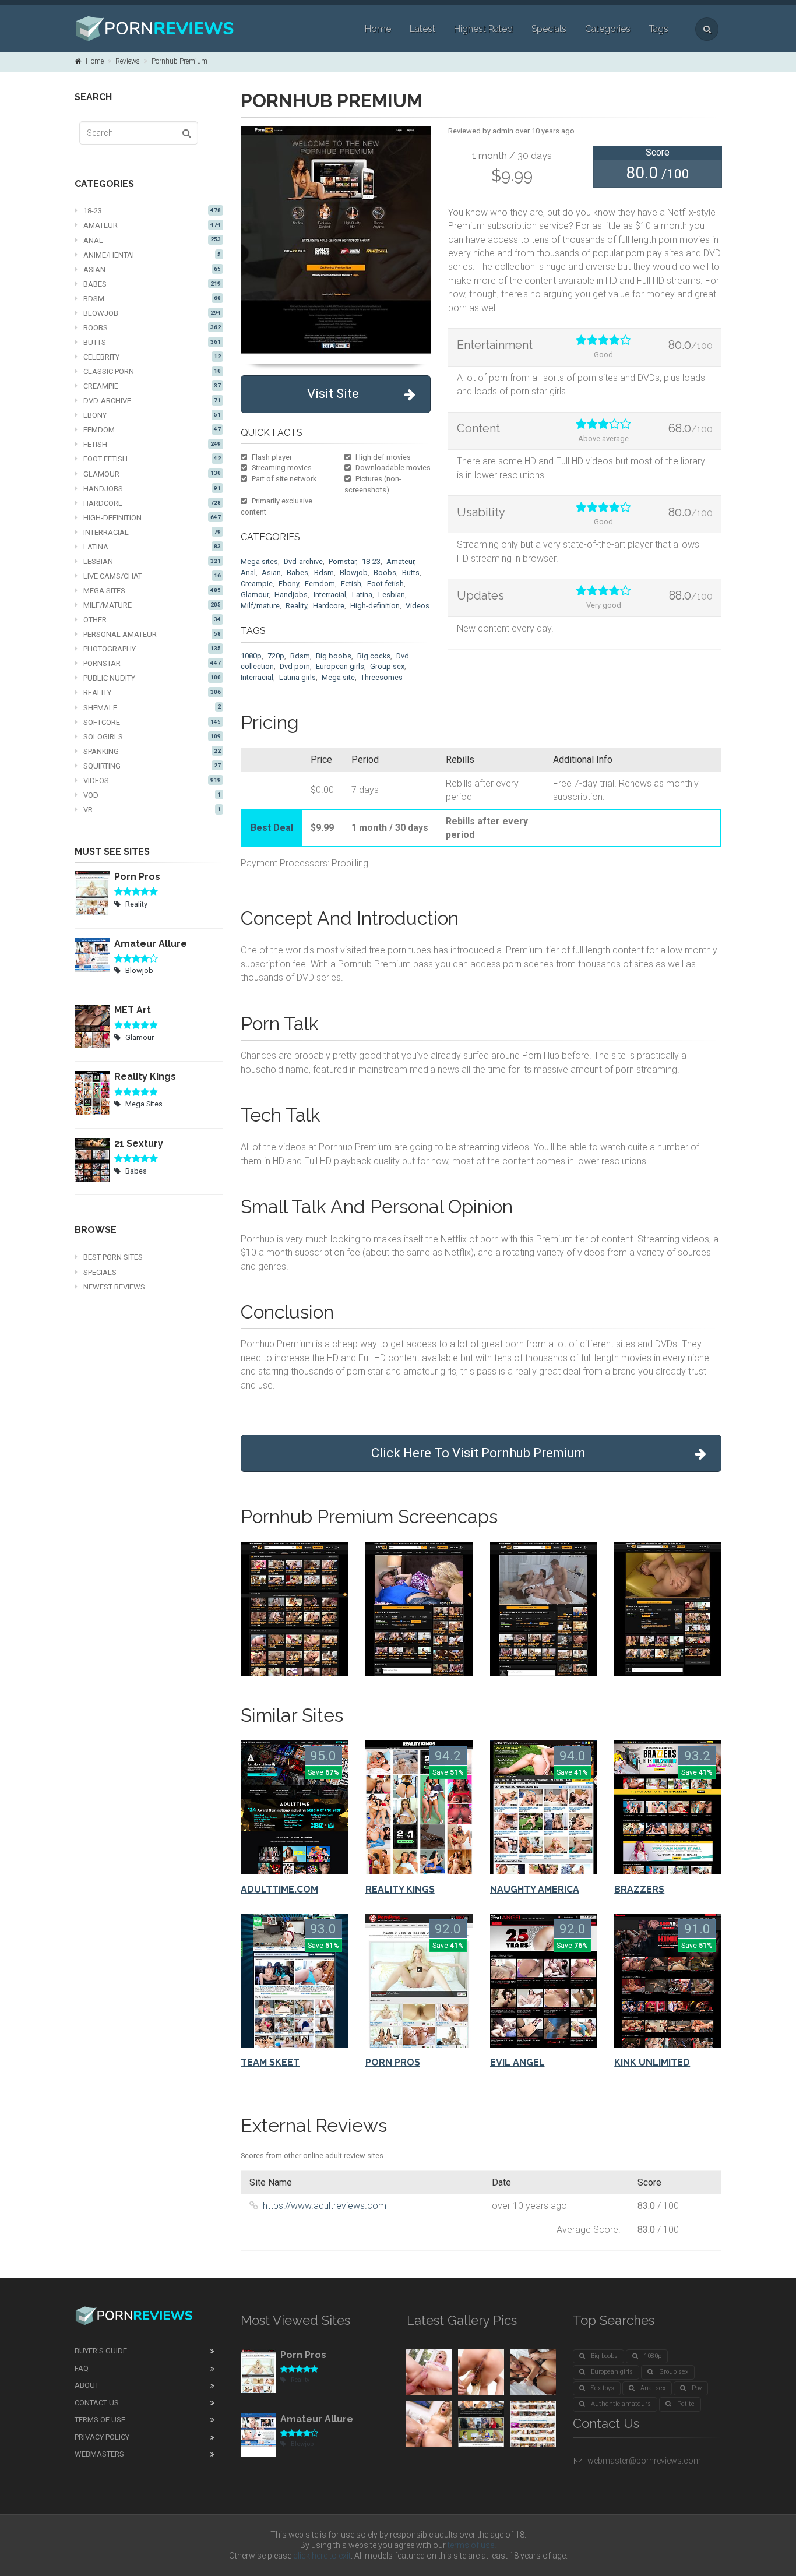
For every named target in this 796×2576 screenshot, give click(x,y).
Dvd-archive (303, 561)
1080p (251, 656)
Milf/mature (260, 606)
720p (276, 656)
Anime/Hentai (152, 255)
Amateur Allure (151, 944)
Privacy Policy (102, 2437)
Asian (152, 269)
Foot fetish (152, 459)
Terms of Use (100, 2420)
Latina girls (297, 677)
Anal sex (653, 2388)
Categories (608, 29)
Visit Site (333, 394)
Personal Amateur (152, 634)
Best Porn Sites (113, 1257)
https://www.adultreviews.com (325, 2206)
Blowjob (152, 313)
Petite (686, 2404)
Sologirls (152, 737)
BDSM (152, 299)
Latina (152, 547)
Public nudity (152, 678)
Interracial (152, 532)
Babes (152, 284)
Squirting (152, 766)
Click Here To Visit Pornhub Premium (478, 1453)
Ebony (152, 415)
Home (378, 29)
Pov (697, 2388)
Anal (152, 240)
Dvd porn (295, 666)
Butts (152, 342)
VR (152, 810)
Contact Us (97, 2403)
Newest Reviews (114, 1287)
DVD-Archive (152, 401)
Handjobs (152, 489)
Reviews (128, 61)
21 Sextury (139, 1143)
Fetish (152, 444)
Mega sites (259, 561)
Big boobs (334, 656)
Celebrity (152, 357)
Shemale (152, 708)
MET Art (133, 1010)
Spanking (152, 751)
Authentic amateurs (621, 2404)
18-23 (152, 211)
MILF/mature (152, 605)
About (87, 2385)
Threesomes (382, 677)
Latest (422, 29)
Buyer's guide (101, 2351)
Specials (549, 29)
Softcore (152, 722)
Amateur (152, 225)
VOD (152, 795)
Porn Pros (137, 877)
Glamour (152, 474)
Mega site (338, 677)
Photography (152, 649)
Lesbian (152, 561)
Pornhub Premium (179, 61)
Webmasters (99, 2454)
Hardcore (152, 503)
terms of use (471, 2545)
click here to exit (322, 2556)
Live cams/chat (152, 576)
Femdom (152, 430)
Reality (152, 693)
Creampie (152, 386)
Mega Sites (152, 591)
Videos (152, 780)
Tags (659, 29)
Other (152, 620)
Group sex (387, 666)
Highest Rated (483, 29)
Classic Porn (152, 371)
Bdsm (324, 572)
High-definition (152, 518)
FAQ (82, 2368)
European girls (340, 666)
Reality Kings (145, 1076)
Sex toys (603, 2388)
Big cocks (374, 656)
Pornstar (152, 663)
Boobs (152, 328)
